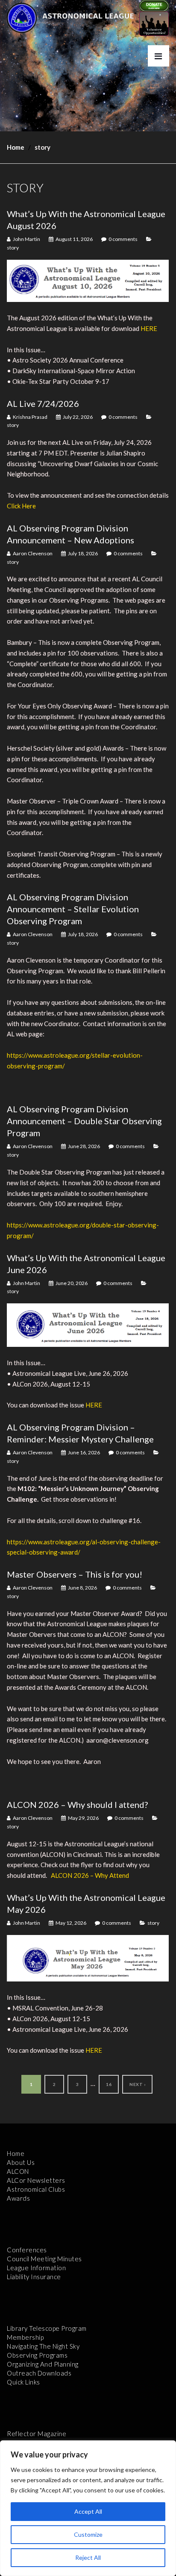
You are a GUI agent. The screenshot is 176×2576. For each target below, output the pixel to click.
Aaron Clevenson (33, 553)
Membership (25, 2337)
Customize (88, 2534)
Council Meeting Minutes (44, 2259)
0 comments (123, 239)
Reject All (88, 2557)
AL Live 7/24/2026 (43, 403)
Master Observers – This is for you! (75, 1574)
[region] (88, 2508)
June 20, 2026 (72, 1283)
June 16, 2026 (84, 1452)
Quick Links (23, 2382)
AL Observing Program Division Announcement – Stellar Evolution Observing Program (73, 909)
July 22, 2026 (78, 417)
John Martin (26, 239)
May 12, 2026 (71, 1923)
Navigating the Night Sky (43, 2346)
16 (109, 2084)
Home (16, 147)
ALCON (18, 2171)
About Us (21, 2162)
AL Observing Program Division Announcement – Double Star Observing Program (84, 1121)
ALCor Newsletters (36, 2180)
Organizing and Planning (43, 2364)
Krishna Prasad (30, 417)
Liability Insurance (34, 2277)
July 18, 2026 (83, 553)
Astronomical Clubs (36, 2189)
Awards (18, 2198)
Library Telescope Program (47, 2328)
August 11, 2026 (74, 239)
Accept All (88, 2511)
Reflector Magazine (37, 2434)
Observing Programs (37, 2355)
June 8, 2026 (82, 1588)
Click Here (21, 506)
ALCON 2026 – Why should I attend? (77, 1804)
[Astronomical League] (22, 17)
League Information (36, 2268)
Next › (137, 2084)
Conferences (27, 2250)
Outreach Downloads (39, 2373)
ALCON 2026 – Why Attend (90, 1875)
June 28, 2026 (84, 1146)
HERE (149, 328)
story (13, 248)
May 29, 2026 (83, 1818)
